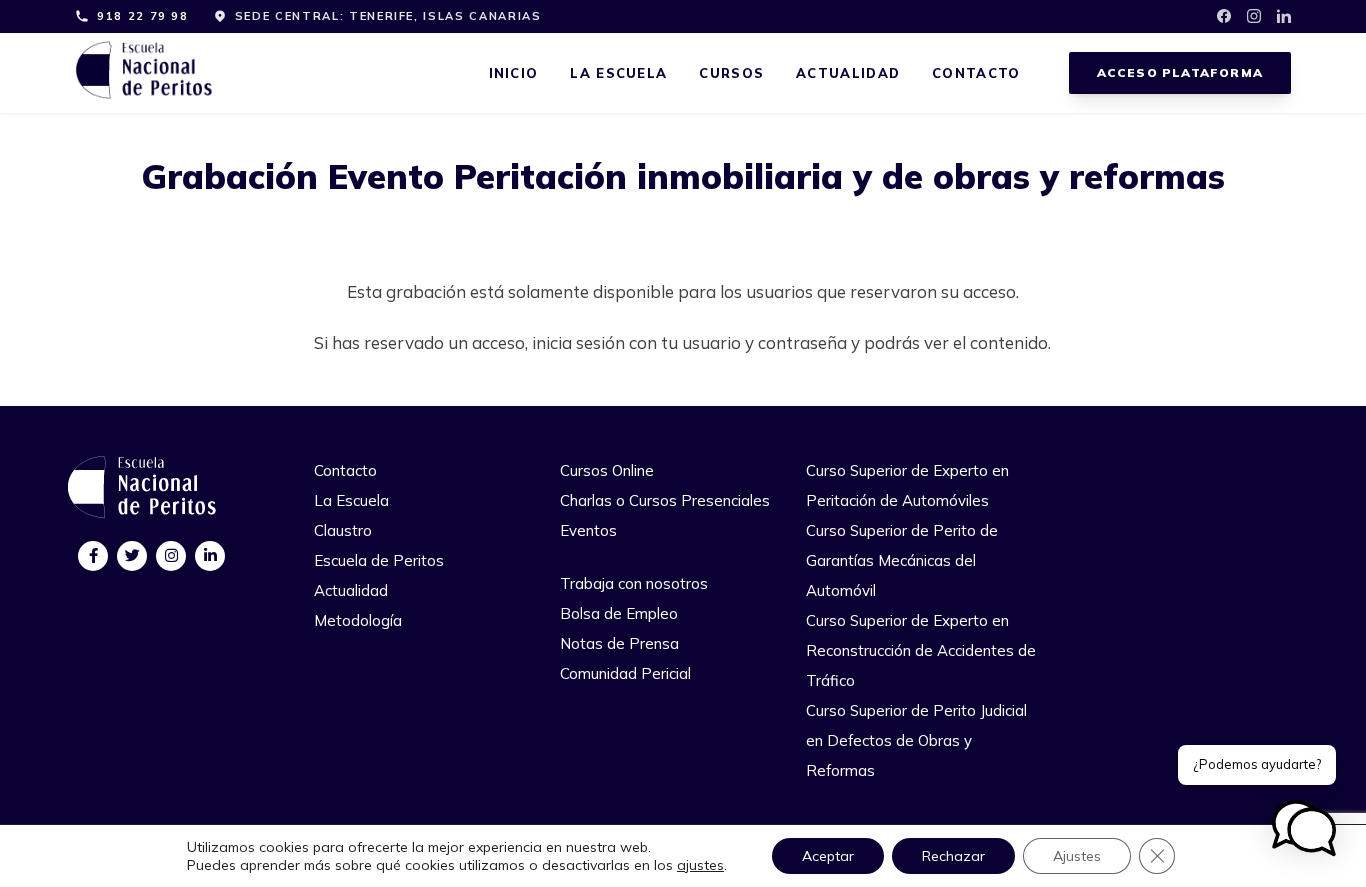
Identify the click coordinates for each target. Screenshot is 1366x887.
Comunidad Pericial (625, 673)
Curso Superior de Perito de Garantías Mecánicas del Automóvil (902, 560)
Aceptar (828, 856)
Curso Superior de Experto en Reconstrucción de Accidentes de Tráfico (921, 650)
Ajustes (1077, 856)
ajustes (700, 865)
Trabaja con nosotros (634, 583)
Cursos (731, 73)
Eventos (588, 530)
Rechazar (953, 856)
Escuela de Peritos (379, 560)
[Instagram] (171, 555)
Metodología (358, 620)
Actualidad (848, 73)
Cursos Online (607, 470)
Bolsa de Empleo (619, 613)
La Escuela (618, 73)
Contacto (976, 73)
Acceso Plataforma (1180, 72)
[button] (1304, 828)
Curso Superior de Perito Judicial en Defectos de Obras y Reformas (916, 740)
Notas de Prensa (619, 643)
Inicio (514, 73)
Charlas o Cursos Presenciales (665, 500)
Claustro (343, 530)
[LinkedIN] (210, 555)
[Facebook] (93, 555)
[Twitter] (132, 555)
